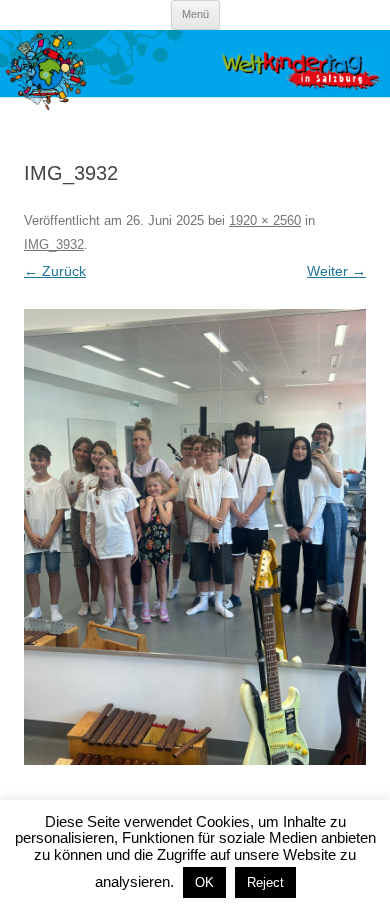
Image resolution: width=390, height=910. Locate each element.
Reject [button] (265, 882)
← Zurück (55, 271)
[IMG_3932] (195, 537)
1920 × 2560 (265, 220)
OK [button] (204, 882)
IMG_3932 (54, 244)
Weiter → (336, 271)
